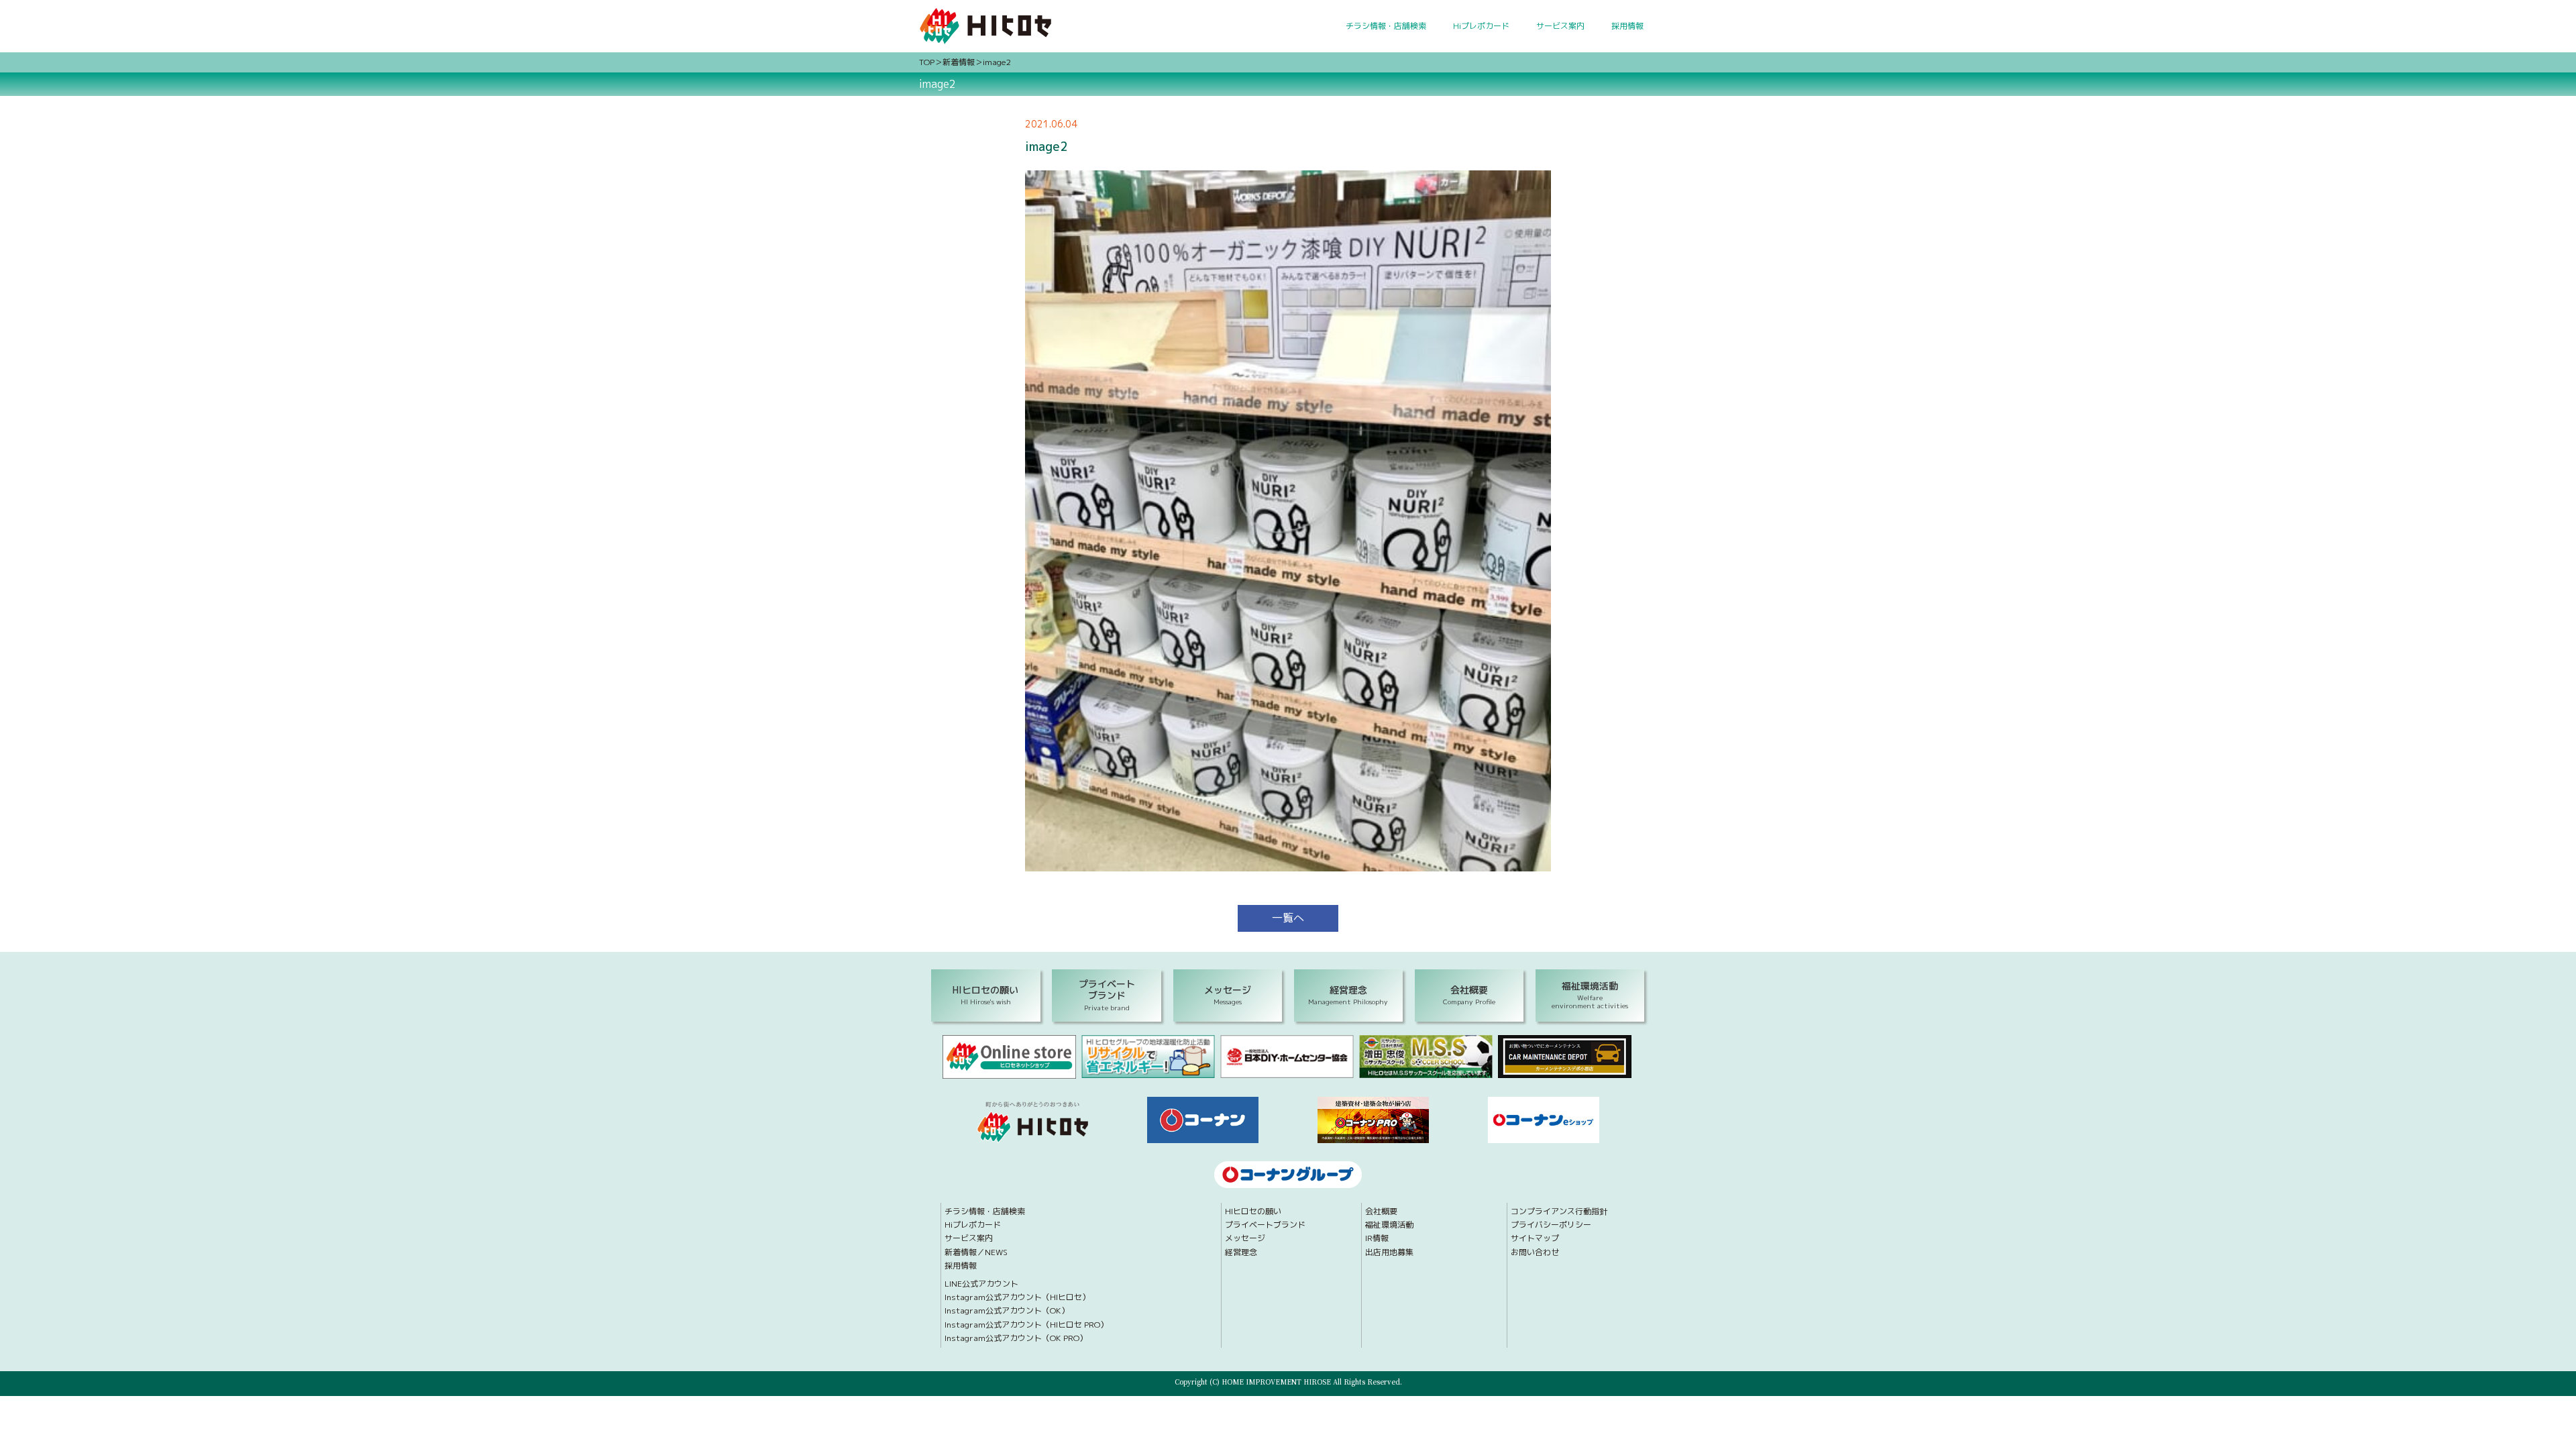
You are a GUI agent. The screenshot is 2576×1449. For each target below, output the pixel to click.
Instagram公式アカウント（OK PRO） (1016, 1338)
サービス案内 (1560, 26)
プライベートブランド (1265, 1225)
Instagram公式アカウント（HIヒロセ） (1017, 1297)
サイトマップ (1535, 1238)
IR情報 (1377, 1238)
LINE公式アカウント (981, 1284)
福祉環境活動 (1389, 1225)
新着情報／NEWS (976, 1252)
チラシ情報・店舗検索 (1386, 26)
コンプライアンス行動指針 (1559, 1212)
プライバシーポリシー (1551, 1225)
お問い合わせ (1535, 1252)
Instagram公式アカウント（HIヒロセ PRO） (1026, 1325)
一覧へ (1288, 918)
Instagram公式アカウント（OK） (1007, 1311)
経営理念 (1241, 1252)
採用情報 (1627, 26)
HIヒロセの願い (1253, 1212)
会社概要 (1381, 1212)
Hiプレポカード (1481, 26)
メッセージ (1245, 1238)
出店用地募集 (1389, 1252)
